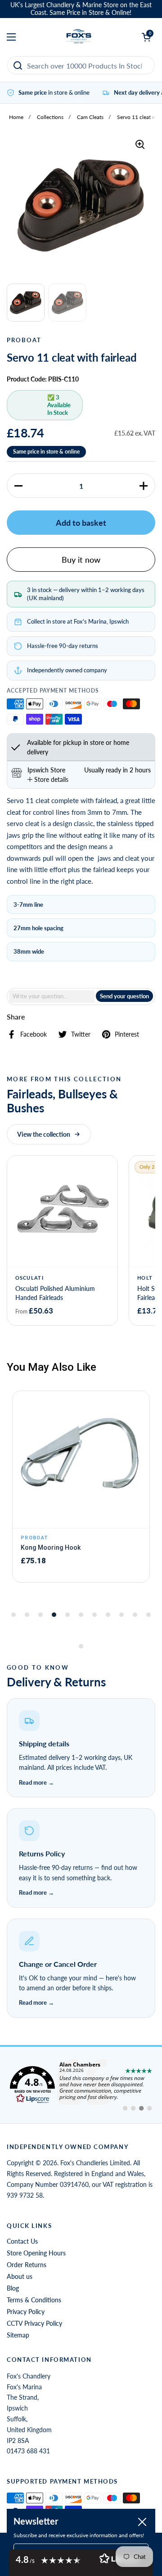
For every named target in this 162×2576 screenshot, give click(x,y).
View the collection (44, 1134)
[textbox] (52, 996)
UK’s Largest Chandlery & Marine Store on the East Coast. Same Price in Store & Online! (81, 9)
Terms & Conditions (34, 2300)
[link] (81, 2085)
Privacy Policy (26, 2312)
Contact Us (22, 2241)
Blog (13, 2288)
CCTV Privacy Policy (34, 2323)
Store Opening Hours (36, 2253)
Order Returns (27, 2265)
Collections (50, 117)
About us (20, 2276)
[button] (18, 486)
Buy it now (81, 560)
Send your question (124, 996)
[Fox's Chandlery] (79, 37)
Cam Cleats (90, 117)
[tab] (48, 779)
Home (16, 117)
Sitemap (18, 2335)
